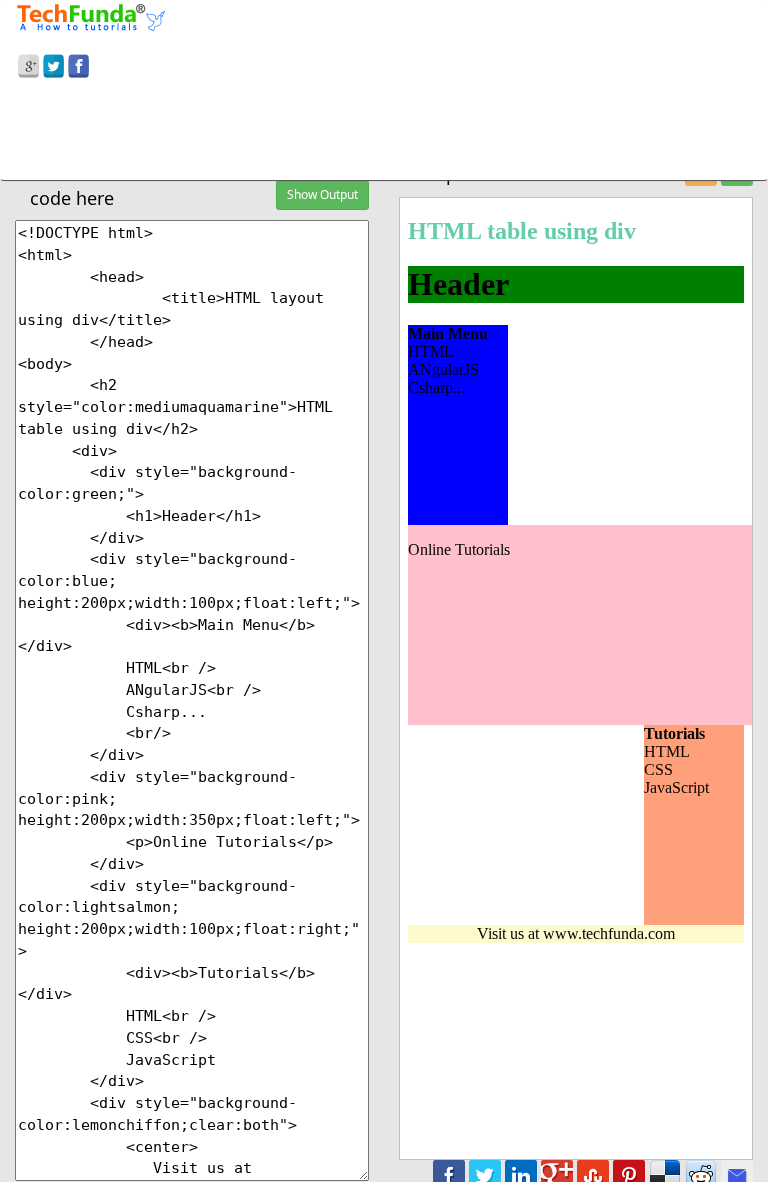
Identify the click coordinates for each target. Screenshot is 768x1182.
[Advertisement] (384, 133)
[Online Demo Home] (91, 15)
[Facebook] (78, 63)
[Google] (28, 63)
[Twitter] (53, 63)
